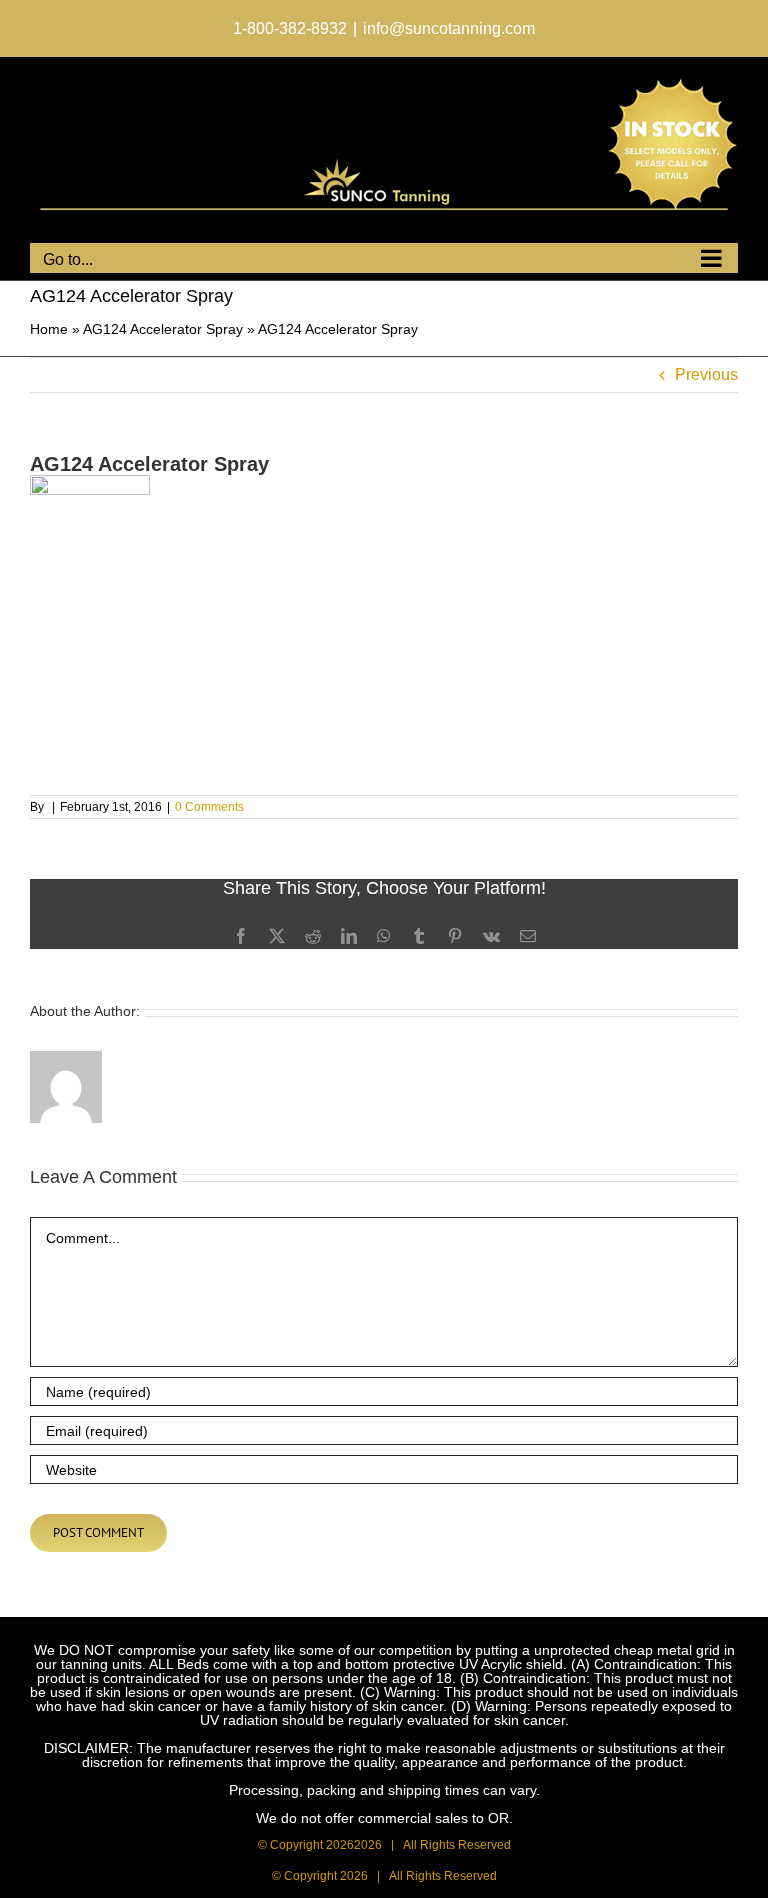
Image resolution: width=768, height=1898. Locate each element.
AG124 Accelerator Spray (163, 329)
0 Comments (209, 807)
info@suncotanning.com (449, 28)
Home (49, 329)
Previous (706, 374)
